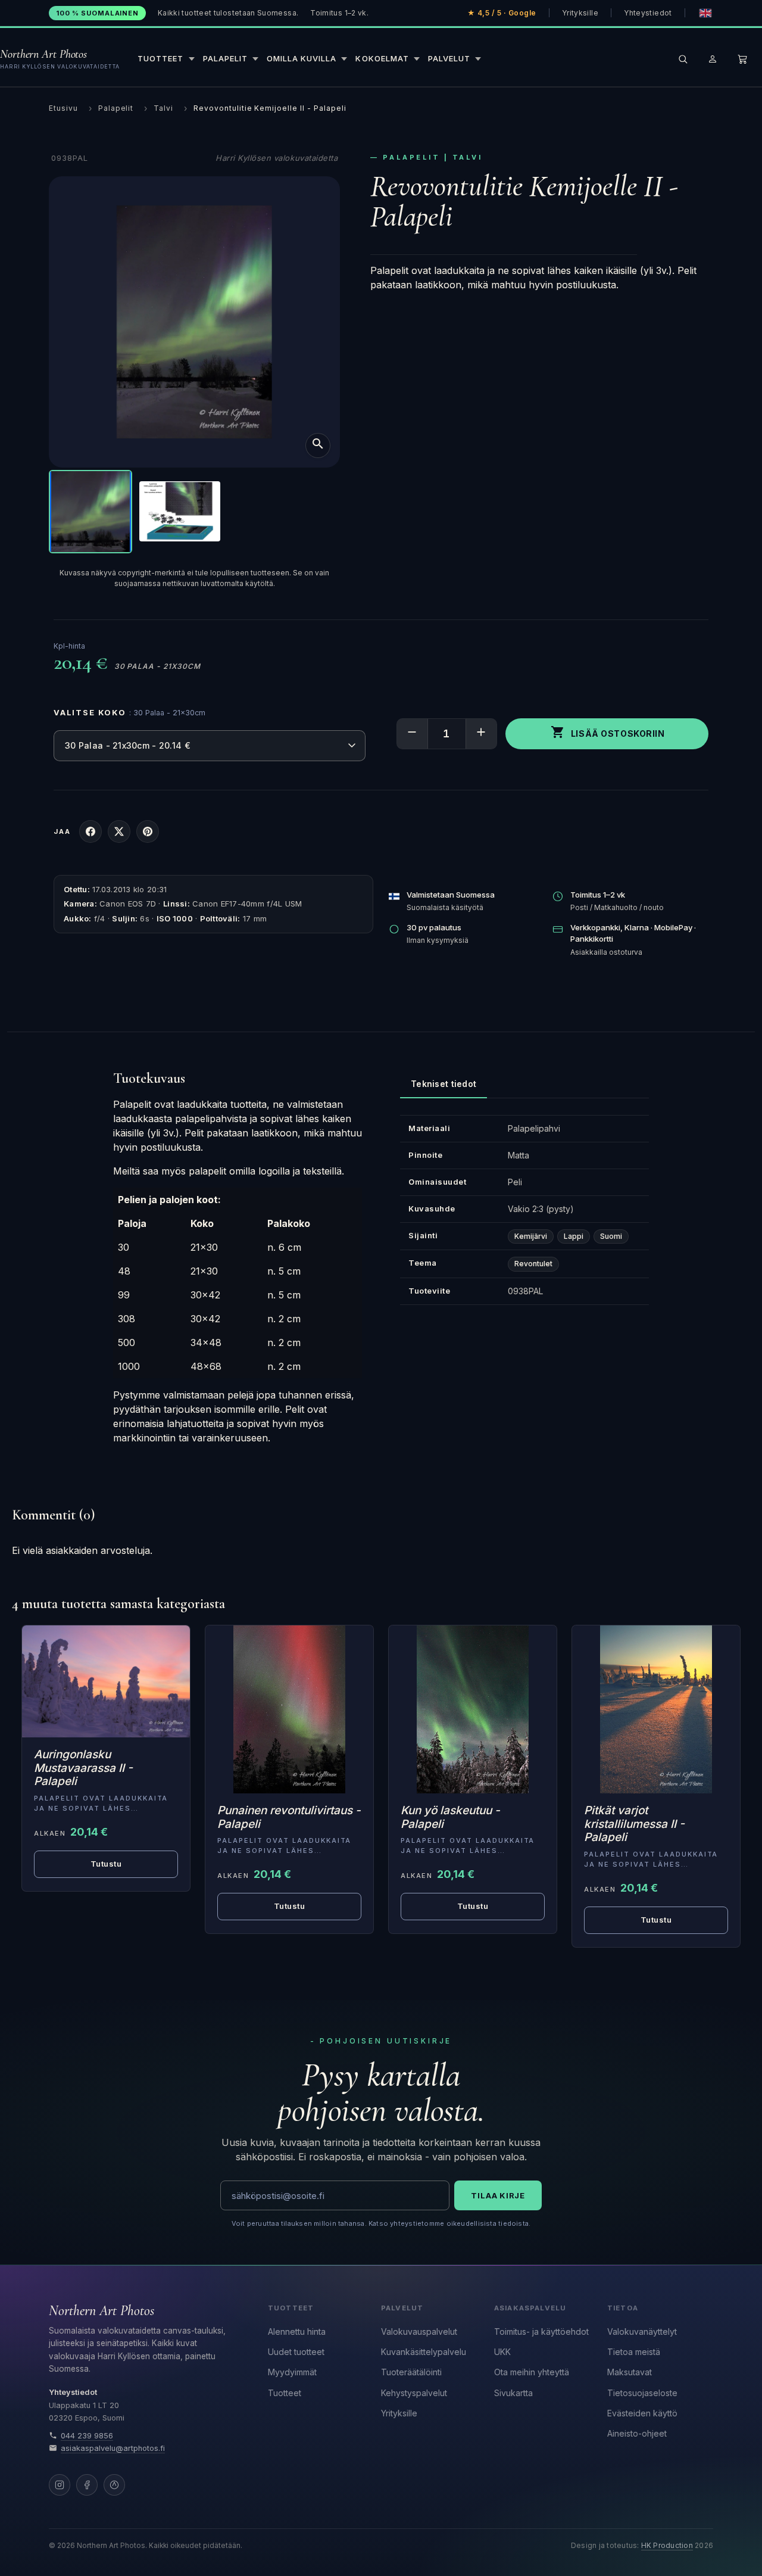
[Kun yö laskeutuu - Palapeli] (473, 1709)
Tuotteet (285, 2393)
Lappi (574, 1236)
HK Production (667, 2546)
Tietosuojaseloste (642, 2393)
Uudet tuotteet (296, 2352)
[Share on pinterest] (148, 831)
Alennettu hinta (297, 2332)
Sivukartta (513, 2393)
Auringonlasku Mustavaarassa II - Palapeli (83, 1768)
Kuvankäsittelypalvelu (424, 2352)
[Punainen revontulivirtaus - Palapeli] (289, 1709)
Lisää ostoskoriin (608, 732)
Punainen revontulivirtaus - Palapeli (289, 1817)
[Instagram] (60, 2485)
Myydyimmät (292, 2372)
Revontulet (533, 1264)
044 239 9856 (87, 2436)
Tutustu (290, 1906)
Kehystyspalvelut (414, 2393)
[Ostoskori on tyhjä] (742, 59)
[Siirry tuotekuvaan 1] (90, 512)
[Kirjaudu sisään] (713, 59)
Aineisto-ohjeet (637, 2433)
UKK (502, 2352)
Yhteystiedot (648, 13)
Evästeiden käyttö (642, 2413)
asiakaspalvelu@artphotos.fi (113, 2448)
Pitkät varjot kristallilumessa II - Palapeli (634, 1824)
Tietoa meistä (634, 2352)
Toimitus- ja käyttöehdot (541, 2332)
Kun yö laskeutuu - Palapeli (450, 1817)
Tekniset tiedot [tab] (444, 1084)
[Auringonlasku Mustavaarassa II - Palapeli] (106, 1681)
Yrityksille (580, 13)
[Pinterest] (114, 2485)
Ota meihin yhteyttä (532, 2372)
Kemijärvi (531, 1236)
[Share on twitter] (119, 831)
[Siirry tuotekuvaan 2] (180, 512)
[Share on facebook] (90, 831)
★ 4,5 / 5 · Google (502, 13)
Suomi (611, 1236)
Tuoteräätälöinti (411, 2372)
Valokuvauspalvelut (419, 2332)
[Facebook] (87, 2485)
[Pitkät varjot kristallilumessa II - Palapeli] (656, 1709)
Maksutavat (630, 2372)
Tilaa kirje (498, 2195)
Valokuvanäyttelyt (642, 2332)
